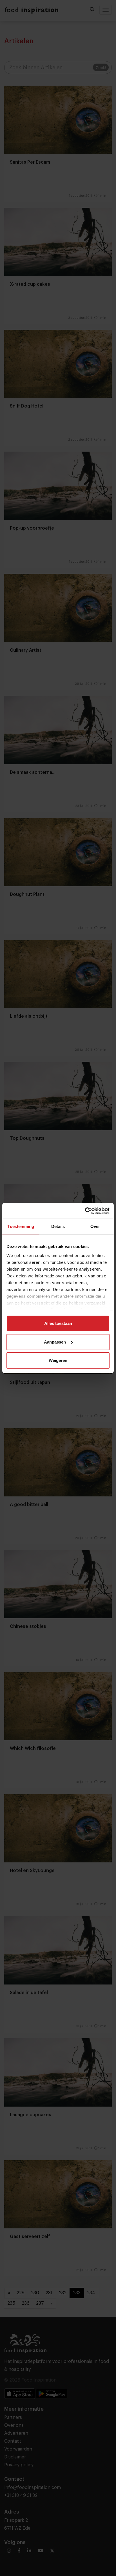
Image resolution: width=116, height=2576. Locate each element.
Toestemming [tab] (21, 1226)
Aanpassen (55, 1342)
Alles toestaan (58, 1323)
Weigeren (58, 1360)
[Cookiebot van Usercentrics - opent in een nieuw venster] (85, 1211)
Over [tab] (95, 1226)
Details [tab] (58, 1226)
